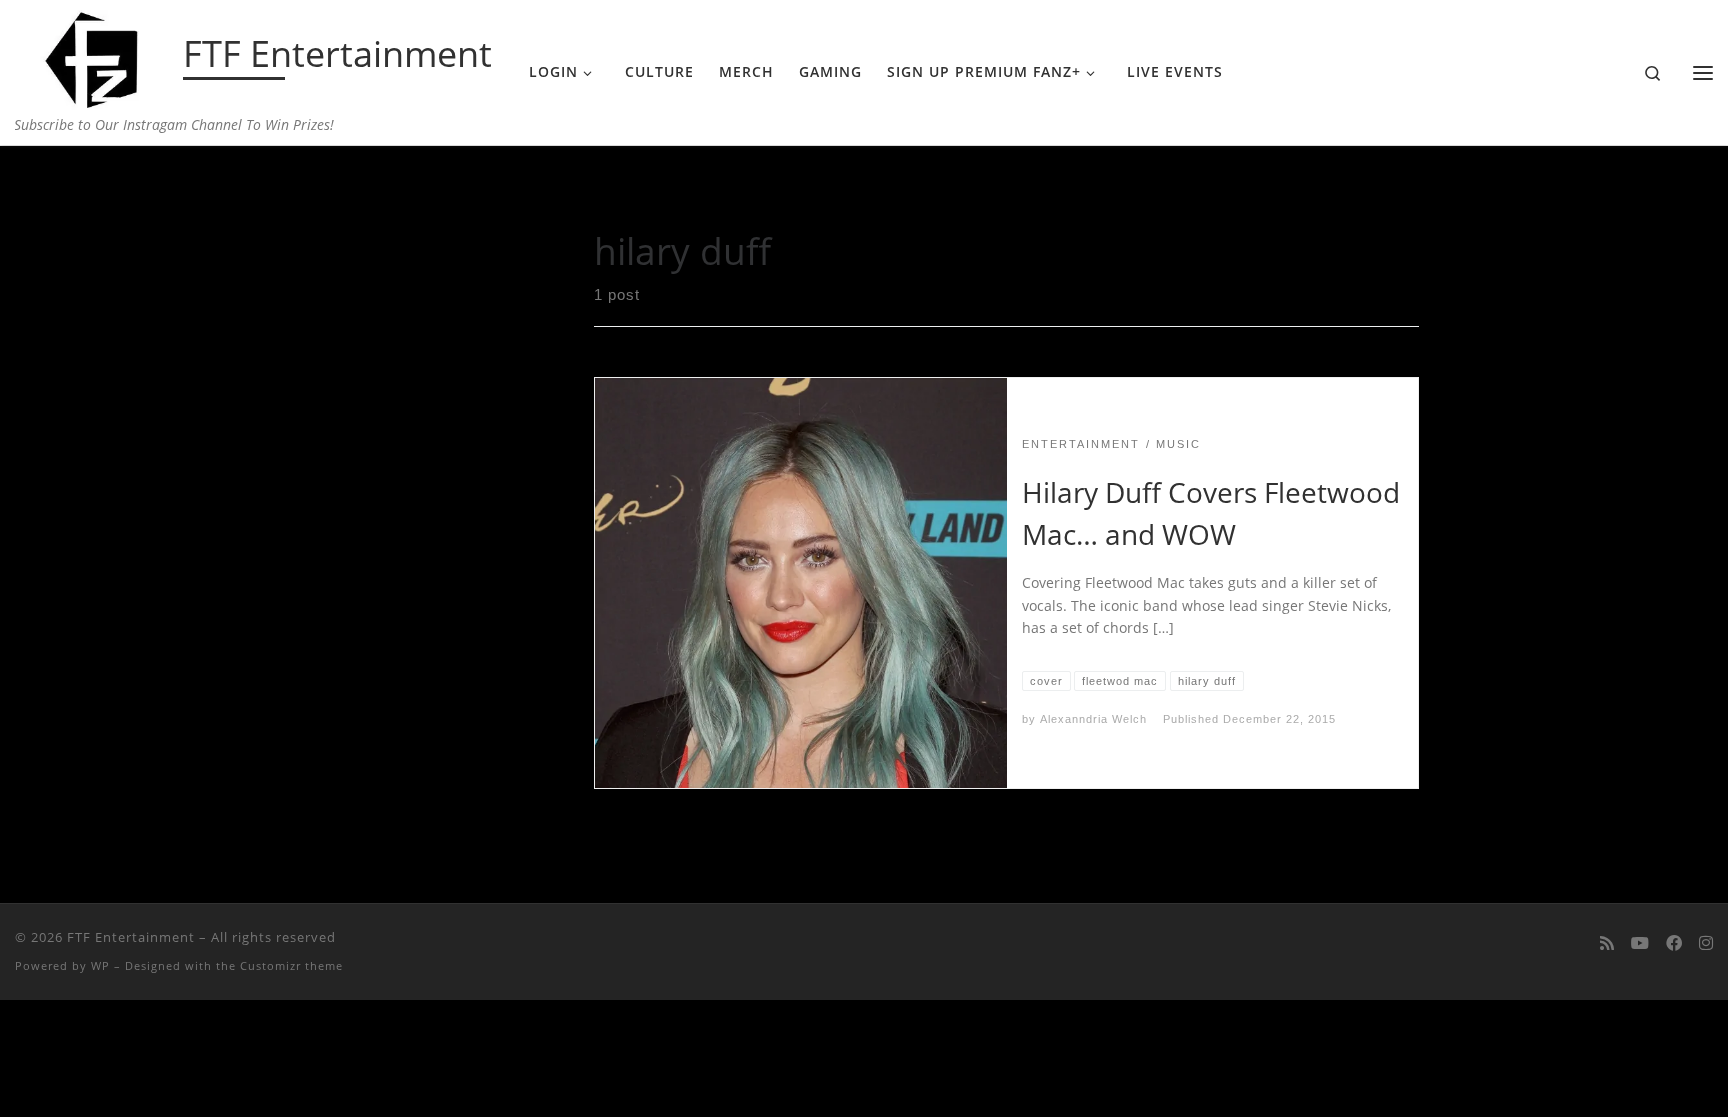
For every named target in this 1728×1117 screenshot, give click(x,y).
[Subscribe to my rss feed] (1607, 943)
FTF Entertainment (131, 937)
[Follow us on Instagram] (1706, 943)
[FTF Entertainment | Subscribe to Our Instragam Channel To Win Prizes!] (95, 56)
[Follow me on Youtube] (1640, 943)
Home (328, 185)
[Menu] (1703, 73)
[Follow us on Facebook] (1674, 943)
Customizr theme (291, 965)
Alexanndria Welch (1093, 719)
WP (100, 965)
